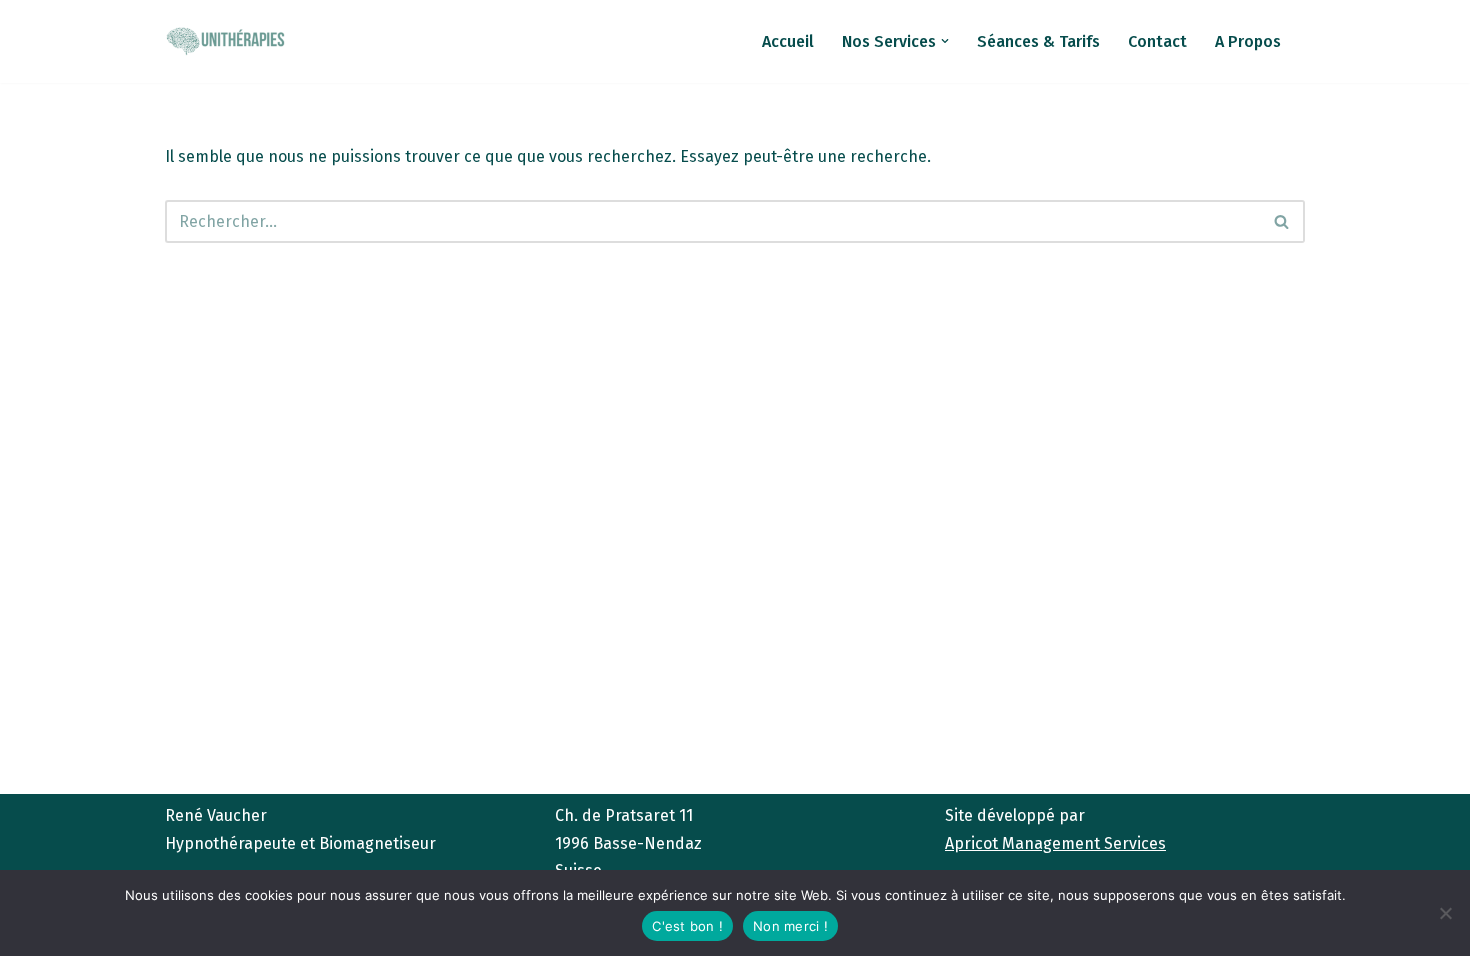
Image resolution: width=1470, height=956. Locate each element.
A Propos (1248, 41)
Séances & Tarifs (1038, 41)
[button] (945, 41)
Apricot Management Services (1055, 843)
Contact (1157, 41)
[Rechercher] (1282, 221)
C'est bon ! (687, 926)
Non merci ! (790, 926)
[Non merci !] (1445, 913)
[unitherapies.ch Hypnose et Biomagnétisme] (225, 41)
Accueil (788, 41)
